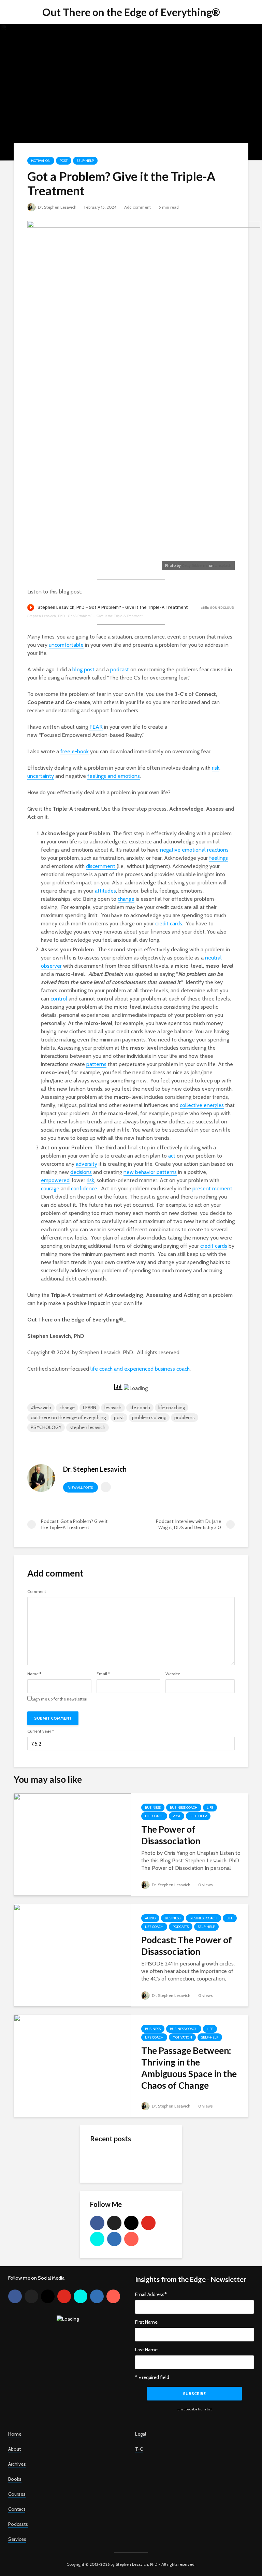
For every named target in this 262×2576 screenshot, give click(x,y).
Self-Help (85, 161)
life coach (140, 1408)
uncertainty (41, 776)
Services (17, 2539)
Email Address (151, 2294)
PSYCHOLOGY (46, 1427)
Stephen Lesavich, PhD (46, 616)
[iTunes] (131, 2239)
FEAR (96, 727)
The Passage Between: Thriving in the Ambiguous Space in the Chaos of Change (189, 2068)
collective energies (202, 1105)
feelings (219, 858)
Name (34, 1674)
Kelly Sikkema (195, 565)
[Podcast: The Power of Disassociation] (72, 1955)
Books (15, 2479)
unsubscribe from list (195, 2409)
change (126, 899)
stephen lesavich (88, 1427)
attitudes (105, 891)
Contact (17, 2509)
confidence (84, 1188)
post (119, 1417)
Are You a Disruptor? (144, 2208)
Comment (37, 1592)
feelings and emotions (114, 776)
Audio (150, 1918)
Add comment (137, 207)
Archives (17, 2464)
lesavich (113, 1408)
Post (64, 161)
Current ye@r (41, 1731)
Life (210, 1808)
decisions (81, 1172)
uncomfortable (66, 645)
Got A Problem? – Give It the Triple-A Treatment (105, 616)
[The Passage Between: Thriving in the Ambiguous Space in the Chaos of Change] (72, 2065)
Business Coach (184, 1808)
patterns (96, 1064)
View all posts (81, 1488)
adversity (86, 1164)
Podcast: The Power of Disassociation (187, 1946)
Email (103, 1674)
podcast (119, 669)
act (172, 1156)
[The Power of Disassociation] (72, 1844)
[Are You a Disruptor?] (104, 2214)
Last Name (146, 2350)
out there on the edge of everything (68, 1417)
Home (15, 2434)
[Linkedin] (114, 2239)
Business (153, 1808)
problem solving (149, 1417)
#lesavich (41, 1408)
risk (216, 768)
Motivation (41, 161)
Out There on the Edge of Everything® (131, 12)
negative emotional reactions (194, 850)
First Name (146, 2322)
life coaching (172, 1408)
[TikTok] (97, 2239)
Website (173, 1674)
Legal (141, 2434)
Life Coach (154, 1816)
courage (50, 1188)
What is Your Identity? (146, 2154)
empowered (55, 1180)
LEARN (90, 1408)
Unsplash (223, 565)
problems (185, 1417)
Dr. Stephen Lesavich (57, 207)
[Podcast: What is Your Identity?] (104, 2187)
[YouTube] (148, 2223)
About (14, 2449)
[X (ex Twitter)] (114, 2223)
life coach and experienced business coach (140, 1369)
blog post (83, 669)
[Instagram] (131, 2223)
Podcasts (181, 1927)
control (58, 999)
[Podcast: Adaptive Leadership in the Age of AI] (104, 2228)
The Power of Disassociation (171, 1835)
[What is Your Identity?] (104, 2160)
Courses (17, 2494)
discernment (101, 866)
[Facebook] (97, 2223)
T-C (139, 2449)
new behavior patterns (150, 1172)
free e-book (75, 751)
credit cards (169, 923)
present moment (212, 1188)
